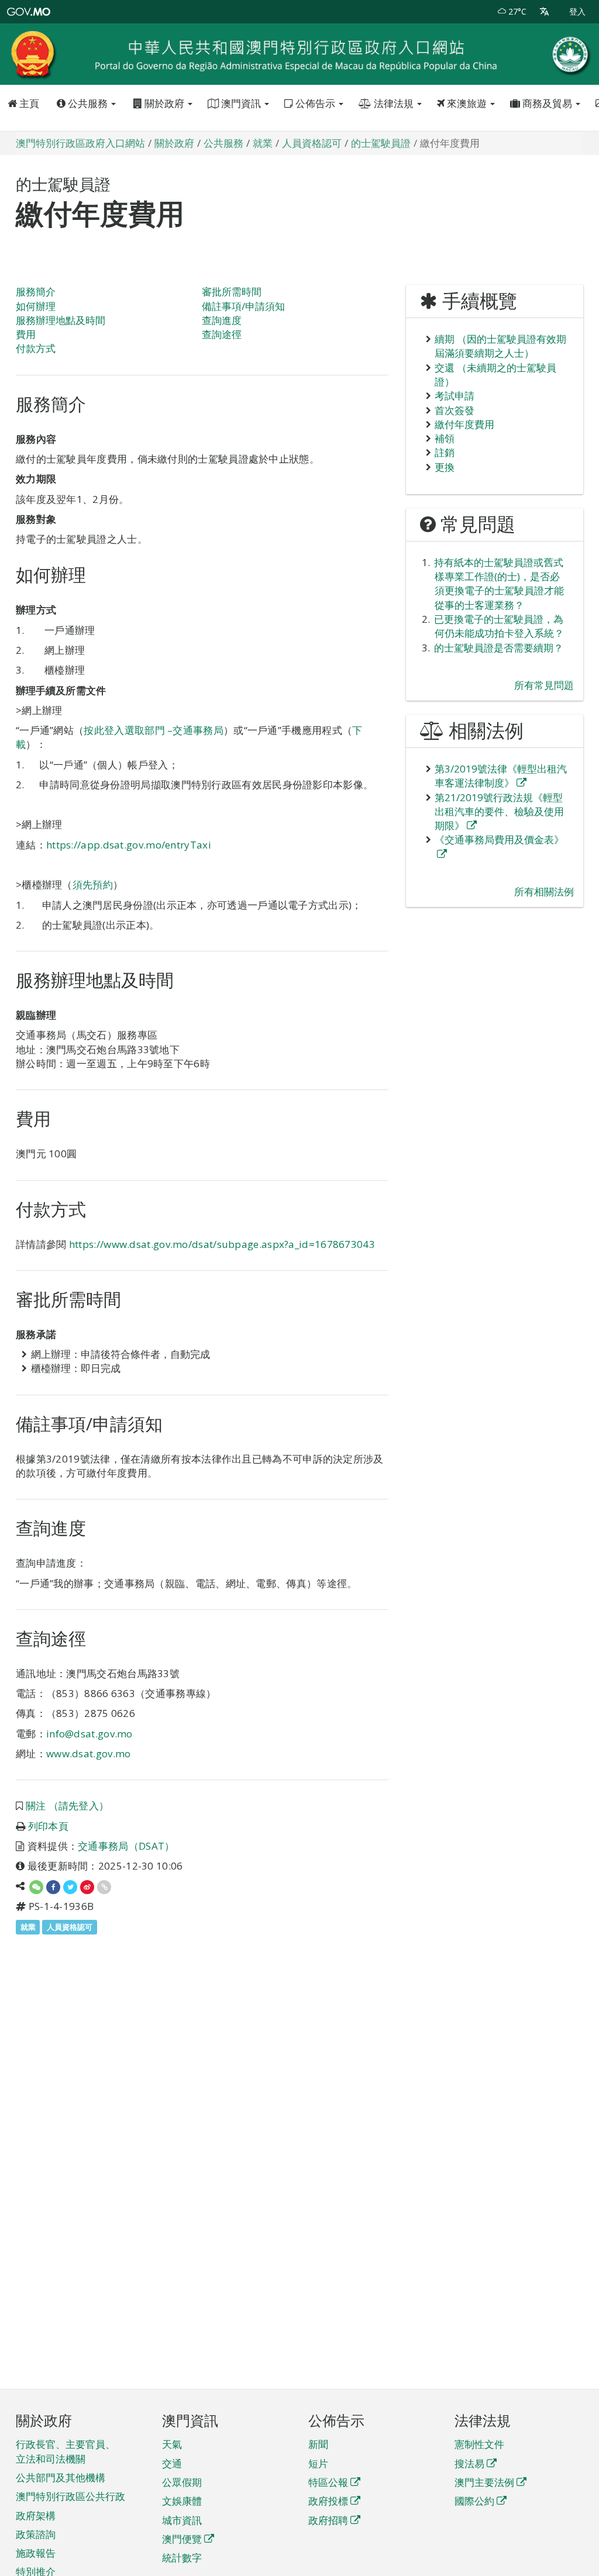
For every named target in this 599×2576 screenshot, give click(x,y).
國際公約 (474, 2501)
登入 (577, 11)
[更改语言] (544, 12)
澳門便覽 (182, 2539)
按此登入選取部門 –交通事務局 (154, 730)
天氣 (172, 2444)
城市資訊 (182, 2520)
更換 (445, 467)
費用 (26, 334)
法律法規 (394, 103)
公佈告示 (315, 103)
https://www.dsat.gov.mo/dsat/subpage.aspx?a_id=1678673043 (222, 1244)
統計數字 (182, 2558)
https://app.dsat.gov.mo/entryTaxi (129, 845)
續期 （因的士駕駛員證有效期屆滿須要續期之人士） (500, 346)
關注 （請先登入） (68, 1806)
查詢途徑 (222, 334)
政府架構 (36, 2515)
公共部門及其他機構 (61, 2477)
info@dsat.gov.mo (89, 1734)
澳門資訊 (241, 103)
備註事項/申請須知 (243, 306)
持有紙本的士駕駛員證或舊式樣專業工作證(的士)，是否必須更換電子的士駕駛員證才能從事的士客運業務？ (499, 584)
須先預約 (93, 884)
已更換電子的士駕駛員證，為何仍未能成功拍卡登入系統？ (499, 626)
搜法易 (469, 2463)
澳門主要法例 (484, 2482)
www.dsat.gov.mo (89, 1753)
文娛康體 (182, 2501)
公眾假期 (182, 2482)
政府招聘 (328, 2520)
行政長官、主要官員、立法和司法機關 (66, 2451)
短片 (318, 2463)
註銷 (445, 452)
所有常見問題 (544, 685)
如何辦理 (36, 306)
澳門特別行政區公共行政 (70, 2496)
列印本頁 (48, 1826)
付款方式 (36, 348)
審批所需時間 (232, 292)
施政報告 (36, 2553)
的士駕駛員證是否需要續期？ (499, 648)
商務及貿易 (547, 103)
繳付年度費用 (464, 424)
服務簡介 (36, 292)
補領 (445, 438)
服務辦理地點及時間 (61, 320)
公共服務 (88, 103)
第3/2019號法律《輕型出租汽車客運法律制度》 (501, 776)
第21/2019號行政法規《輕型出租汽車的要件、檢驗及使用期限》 (499, 812)
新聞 (318, 2444)
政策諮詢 (36, 2534)
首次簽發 (455, 410)
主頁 (28, 103)
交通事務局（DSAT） (126, 1846)
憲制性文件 (479, 2444)
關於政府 (164, 103)
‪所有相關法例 (544, 892)
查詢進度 (222, 320)
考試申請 (455, 396)
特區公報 (328, 2482)
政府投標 (328, 2501)
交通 (172, 2463)
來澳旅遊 (467, 103)
